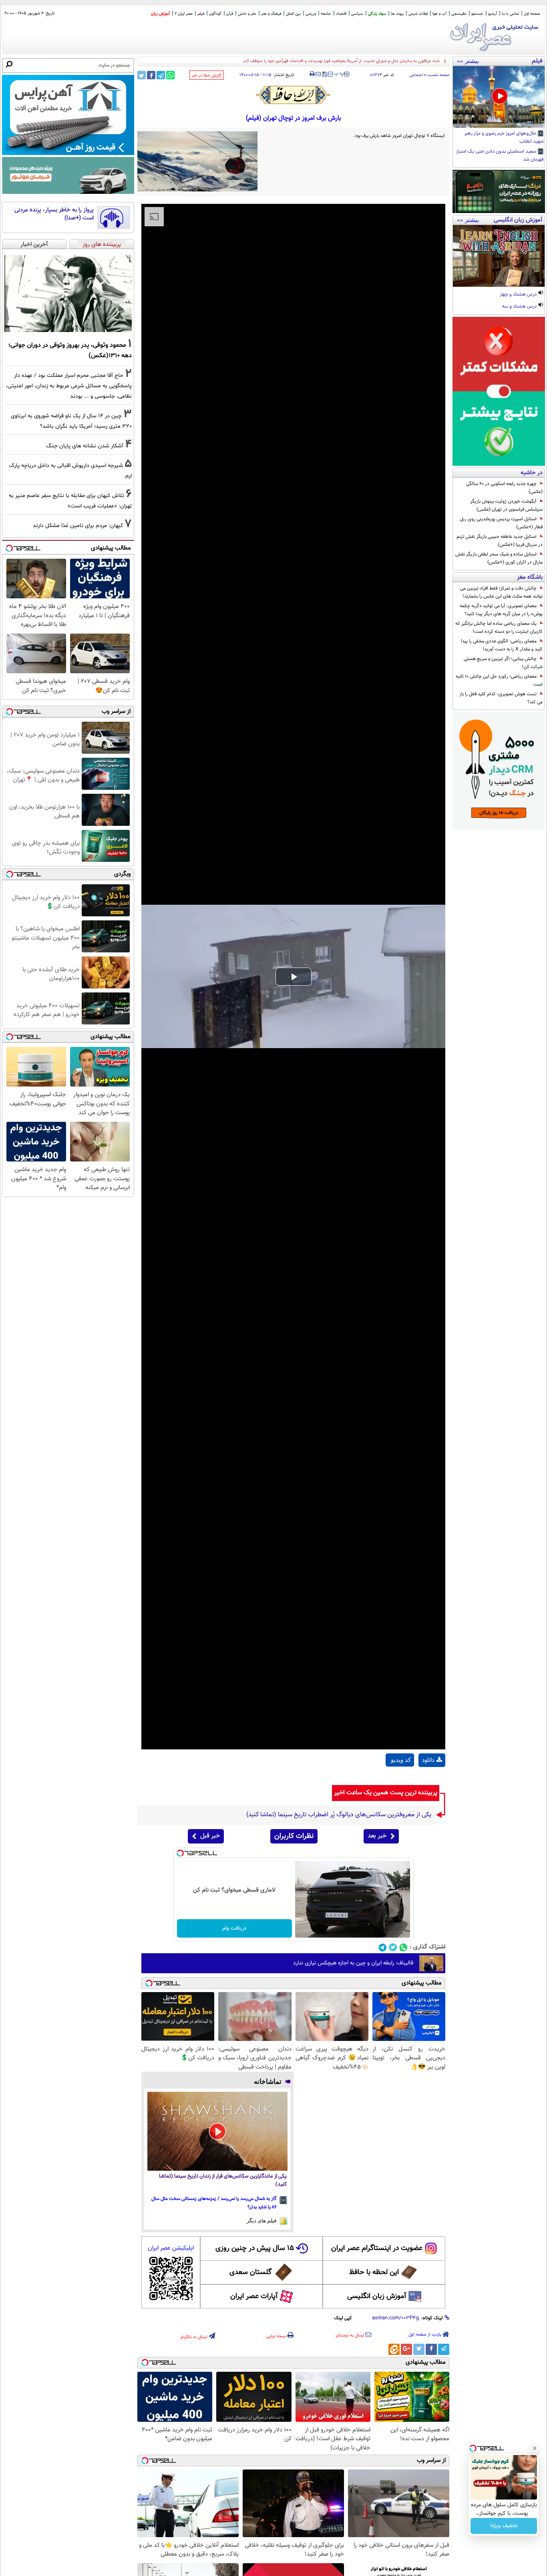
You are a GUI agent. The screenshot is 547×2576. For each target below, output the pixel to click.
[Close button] (535, 2448)
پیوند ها (397, 14)
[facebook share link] (151, 75)
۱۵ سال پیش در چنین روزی (255, 2248)
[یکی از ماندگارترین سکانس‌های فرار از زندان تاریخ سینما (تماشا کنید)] (217, 2131)
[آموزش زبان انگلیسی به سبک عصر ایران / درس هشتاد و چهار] (499, 256)
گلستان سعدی (250, 2272)
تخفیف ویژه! (504, 2526)
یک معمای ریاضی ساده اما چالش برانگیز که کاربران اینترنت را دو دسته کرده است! (499, 628)
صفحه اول (532, 14)
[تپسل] (180, 1853)
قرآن (230, 14)
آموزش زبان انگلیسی (377, 2296)
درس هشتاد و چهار (519, 295)
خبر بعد (377, 1836)
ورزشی (311, 14)
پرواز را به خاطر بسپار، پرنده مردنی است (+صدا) (54, 214)
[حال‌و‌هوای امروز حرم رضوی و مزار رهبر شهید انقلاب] (499, 97)
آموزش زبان (160, 14)
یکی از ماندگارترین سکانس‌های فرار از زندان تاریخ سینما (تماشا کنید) (223, 2181)
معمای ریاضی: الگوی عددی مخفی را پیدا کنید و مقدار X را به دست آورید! (502, 645)
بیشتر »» (468, 61)
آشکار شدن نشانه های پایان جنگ (85, 446)
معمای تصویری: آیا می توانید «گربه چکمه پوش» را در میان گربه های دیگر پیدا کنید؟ (501, 610)
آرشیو (493, 14)
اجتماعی (416, 75)
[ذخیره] (324, 75)
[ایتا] (394, 2349)
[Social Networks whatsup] (403, 1947)
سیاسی (357, 14)
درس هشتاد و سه (520, 307)
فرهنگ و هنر (271, 14)
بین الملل (293, 14)
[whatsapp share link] (170, 75)
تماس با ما (510, 14)
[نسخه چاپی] (312, 74)
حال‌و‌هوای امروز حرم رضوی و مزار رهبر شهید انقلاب (504, 138)
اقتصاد (341, 14)
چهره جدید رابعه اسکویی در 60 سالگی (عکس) (504, 488)
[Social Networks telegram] (383, 1947)
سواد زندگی (377, 14)
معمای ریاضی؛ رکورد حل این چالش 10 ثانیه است (499, 680)
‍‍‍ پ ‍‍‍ (340, 73)
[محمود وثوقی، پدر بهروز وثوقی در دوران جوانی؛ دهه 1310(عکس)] (68, 294)
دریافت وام (234, 1928)
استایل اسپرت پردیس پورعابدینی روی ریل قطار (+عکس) (501, 523)
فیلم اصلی (432, 1781)
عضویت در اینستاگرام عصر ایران (377, 2248)
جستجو (477, 14)
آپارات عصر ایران (254, 2296)
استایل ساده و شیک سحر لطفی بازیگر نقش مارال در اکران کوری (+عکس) (499, 558)
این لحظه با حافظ (374, 2272)
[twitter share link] (142, 75)
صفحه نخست (438, 75)
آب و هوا (439, 14)
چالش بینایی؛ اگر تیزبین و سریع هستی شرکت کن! (503, 663)
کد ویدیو (401, 1760)
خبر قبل (210, 1836)
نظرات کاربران (294, 1836)
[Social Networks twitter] (393, 1947)
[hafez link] (294, 95)
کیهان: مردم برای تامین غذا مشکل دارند (78, 526)
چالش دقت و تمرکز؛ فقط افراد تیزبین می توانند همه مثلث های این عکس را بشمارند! (501, 592)
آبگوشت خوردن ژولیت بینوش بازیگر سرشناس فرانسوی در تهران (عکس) (506, 505)
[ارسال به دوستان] (318, 74)
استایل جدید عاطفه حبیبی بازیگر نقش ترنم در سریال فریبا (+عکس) (500, 541)
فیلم (201, 14)
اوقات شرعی (418, 14)
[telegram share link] (161, 75)
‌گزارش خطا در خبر (207, 75)
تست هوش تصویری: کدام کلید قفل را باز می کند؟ (501, 698)
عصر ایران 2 (184, 14)
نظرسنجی (459, 14)
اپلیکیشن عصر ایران (171, 2248)
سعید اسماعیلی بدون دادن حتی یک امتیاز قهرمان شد (500, 156)
